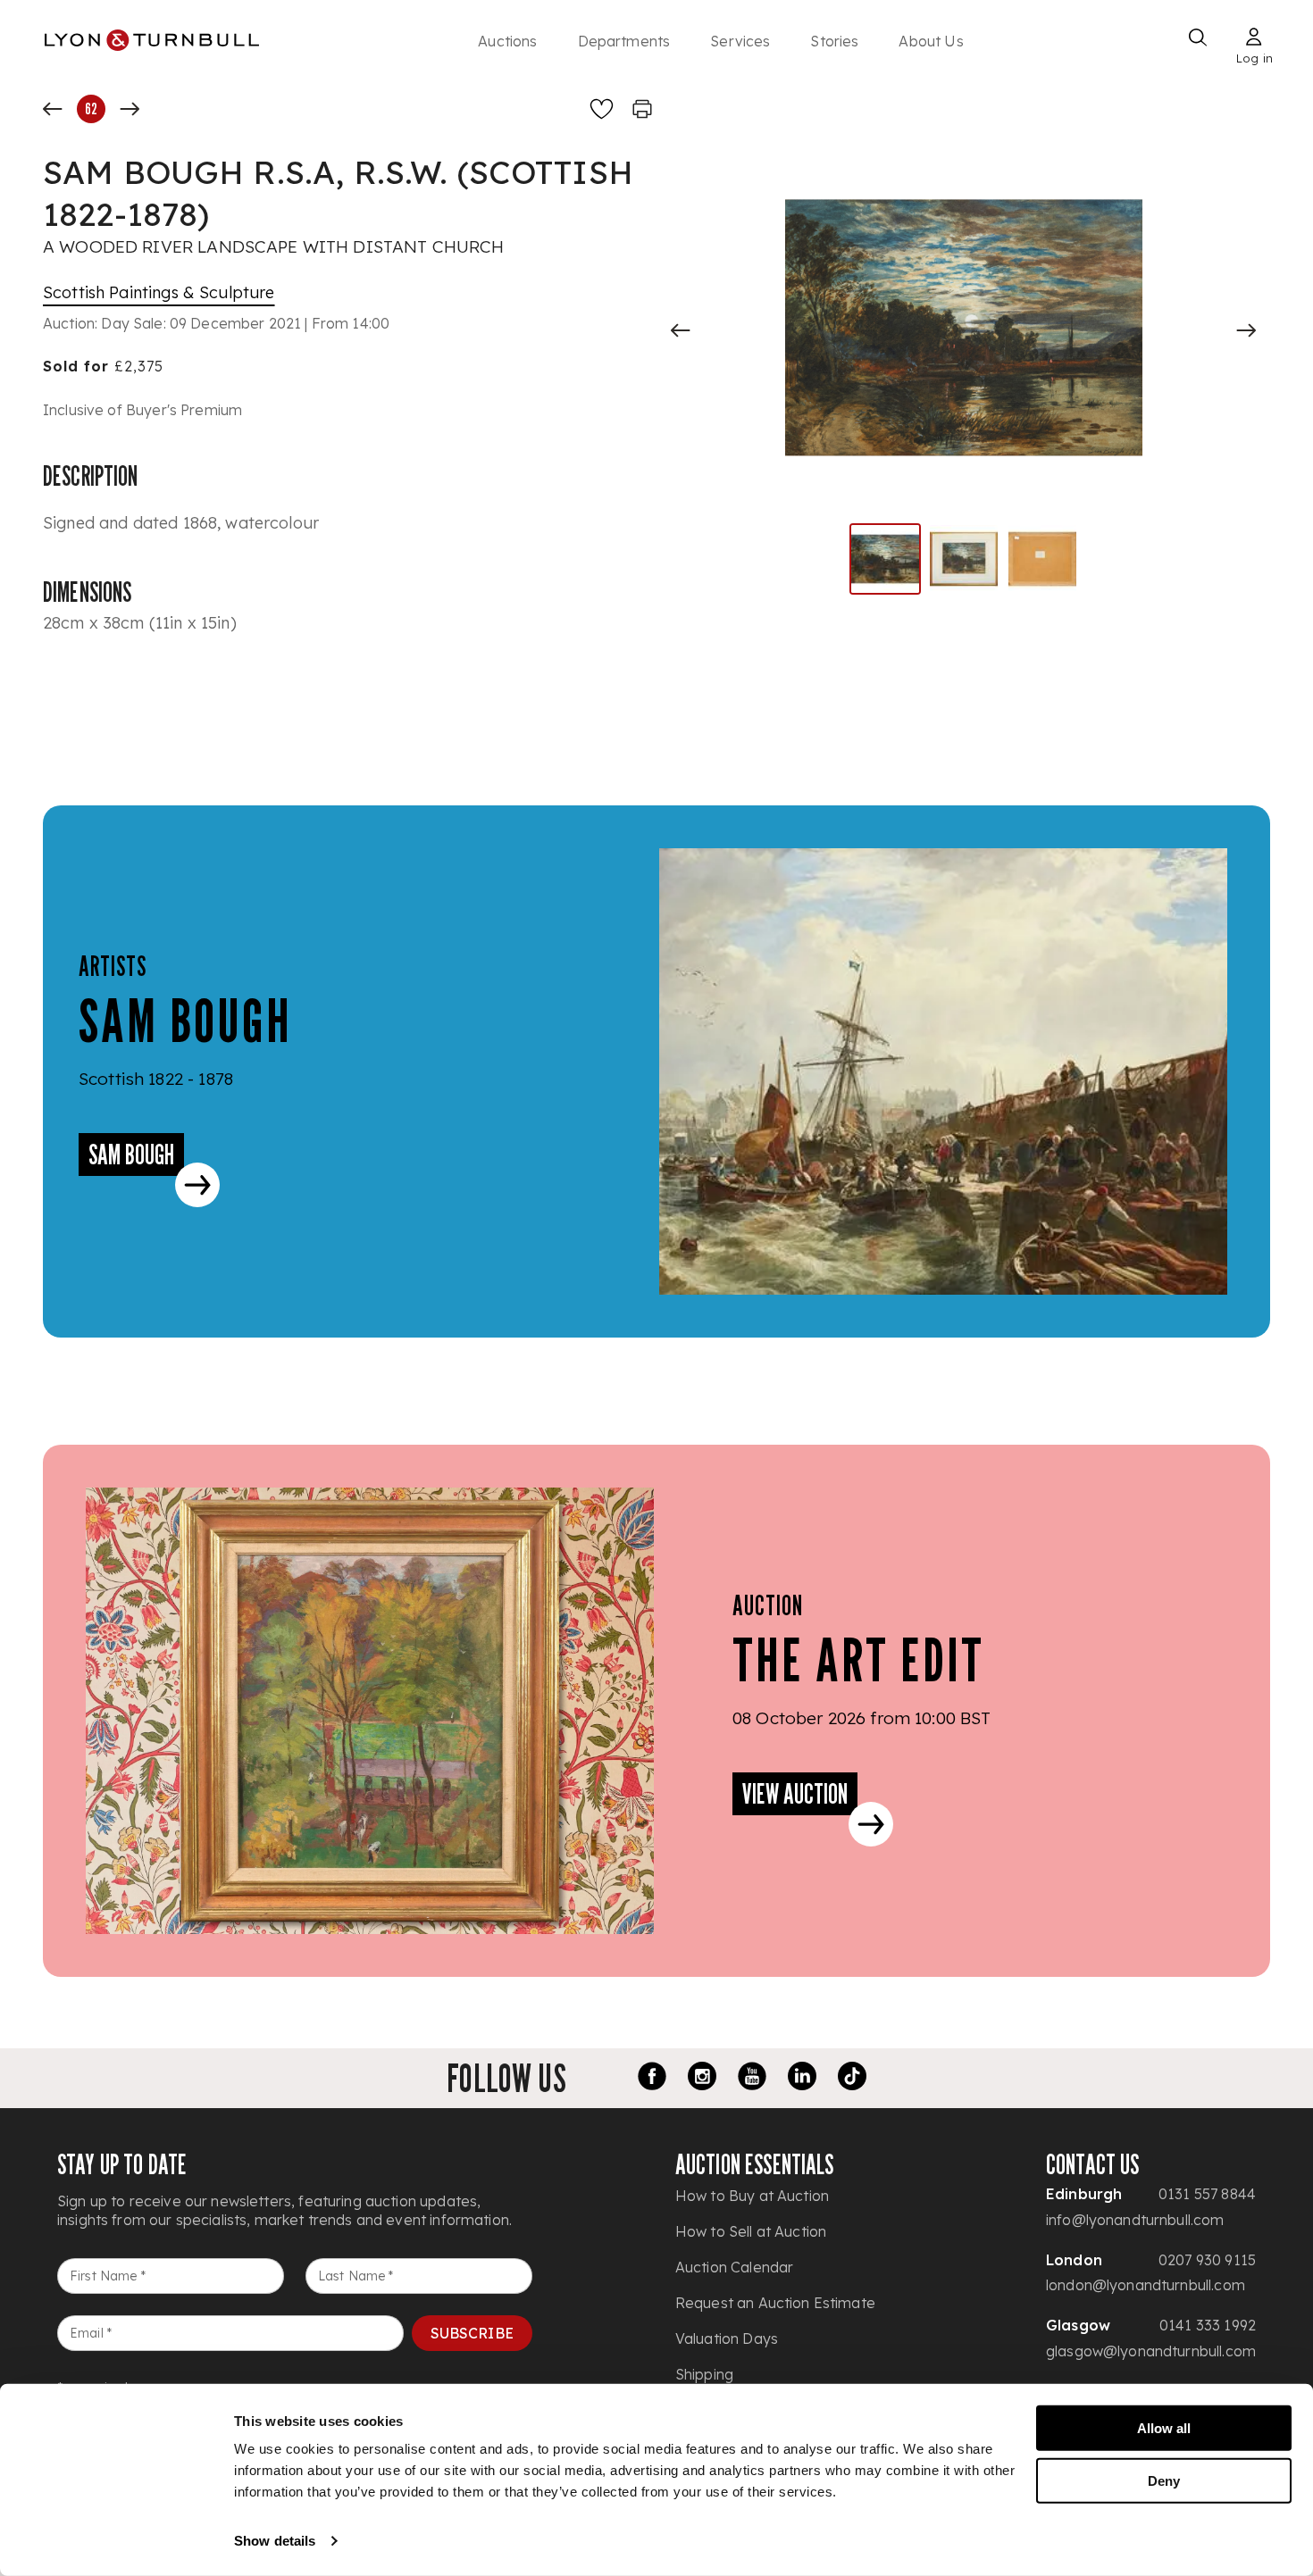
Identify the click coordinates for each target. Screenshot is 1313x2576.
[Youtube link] (752, 2079)
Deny (1164, 2480)
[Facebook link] (652, 2079)
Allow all (1164, 2428)
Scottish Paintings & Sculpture (159, 292)
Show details (275, 2541)
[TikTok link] (852, 2079)
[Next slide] (1246, 330)
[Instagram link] (702, 2079)
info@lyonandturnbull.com (1135, 2220)
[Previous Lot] (53, 109)
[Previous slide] (681, 330)
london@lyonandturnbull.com (1146, 2285)
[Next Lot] (130, 109)
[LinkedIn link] (802, 2079)
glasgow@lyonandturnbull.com (1151, 2351)
